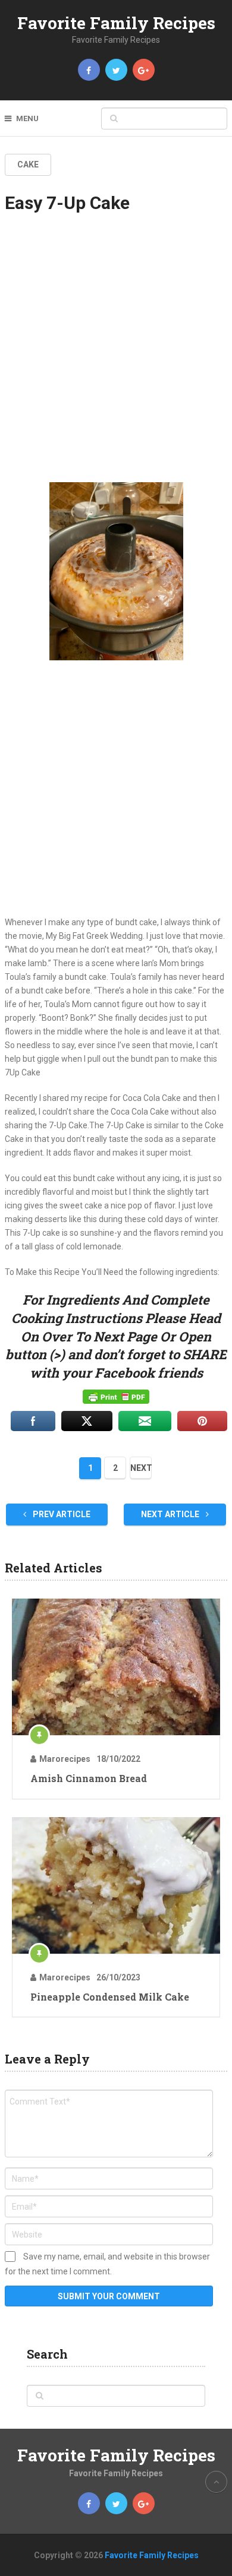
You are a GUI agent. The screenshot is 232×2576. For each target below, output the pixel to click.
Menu (27, 118)
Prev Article (61, 1514)
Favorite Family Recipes (116, 23)
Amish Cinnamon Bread (89, 1778)
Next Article (171, 1514)
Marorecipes (65, 1759)
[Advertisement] (116, 358)
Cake (28, 164)
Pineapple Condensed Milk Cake (110, 1997)
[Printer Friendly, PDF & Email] (116, 1397)
